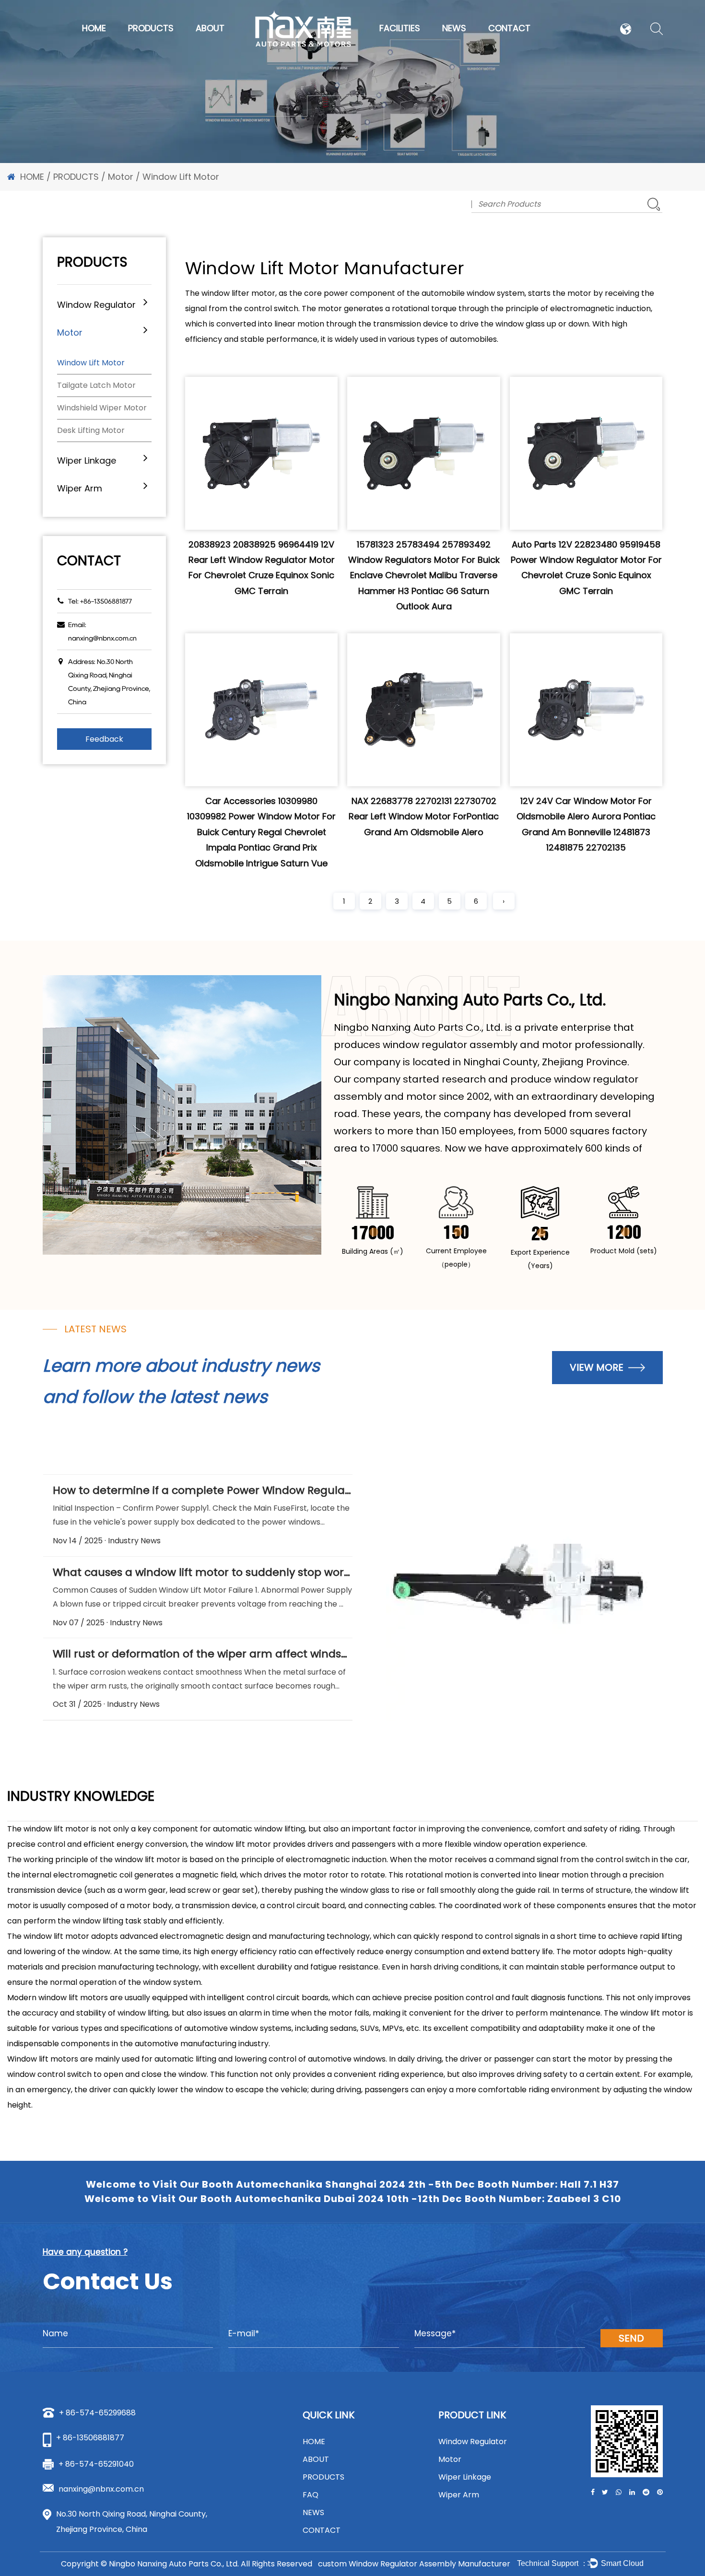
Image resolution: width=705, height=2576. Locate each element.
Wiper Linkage (87, 460)
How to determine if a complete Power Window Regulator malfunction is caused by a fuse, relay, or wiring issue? (203, 1491)
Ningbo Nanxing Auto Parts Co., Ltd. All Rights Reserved (211, 2564)
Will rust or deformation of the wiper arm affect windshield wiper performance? (203, 1654)
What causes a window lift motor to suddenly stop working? (203, 1573)
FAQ (204, 46)
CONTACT (509, 28)
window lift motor (56, 1829)
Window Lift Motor (91, 363)
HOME (94, 28)
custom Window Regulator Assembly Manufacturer (414, 2564)
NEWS (454, 28)
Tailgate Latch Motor (96, 385)
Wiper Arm (80, 488)
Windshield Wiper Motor (102, 408)
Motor (140, 45)
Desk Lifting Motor (91, 431)
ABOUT (210, 28)
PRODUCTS (151, 28)
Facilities (400, 28)
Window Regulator (158, 46)
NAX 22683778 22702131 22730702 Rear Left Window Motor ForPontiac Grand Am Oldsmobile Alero (424, 816)
